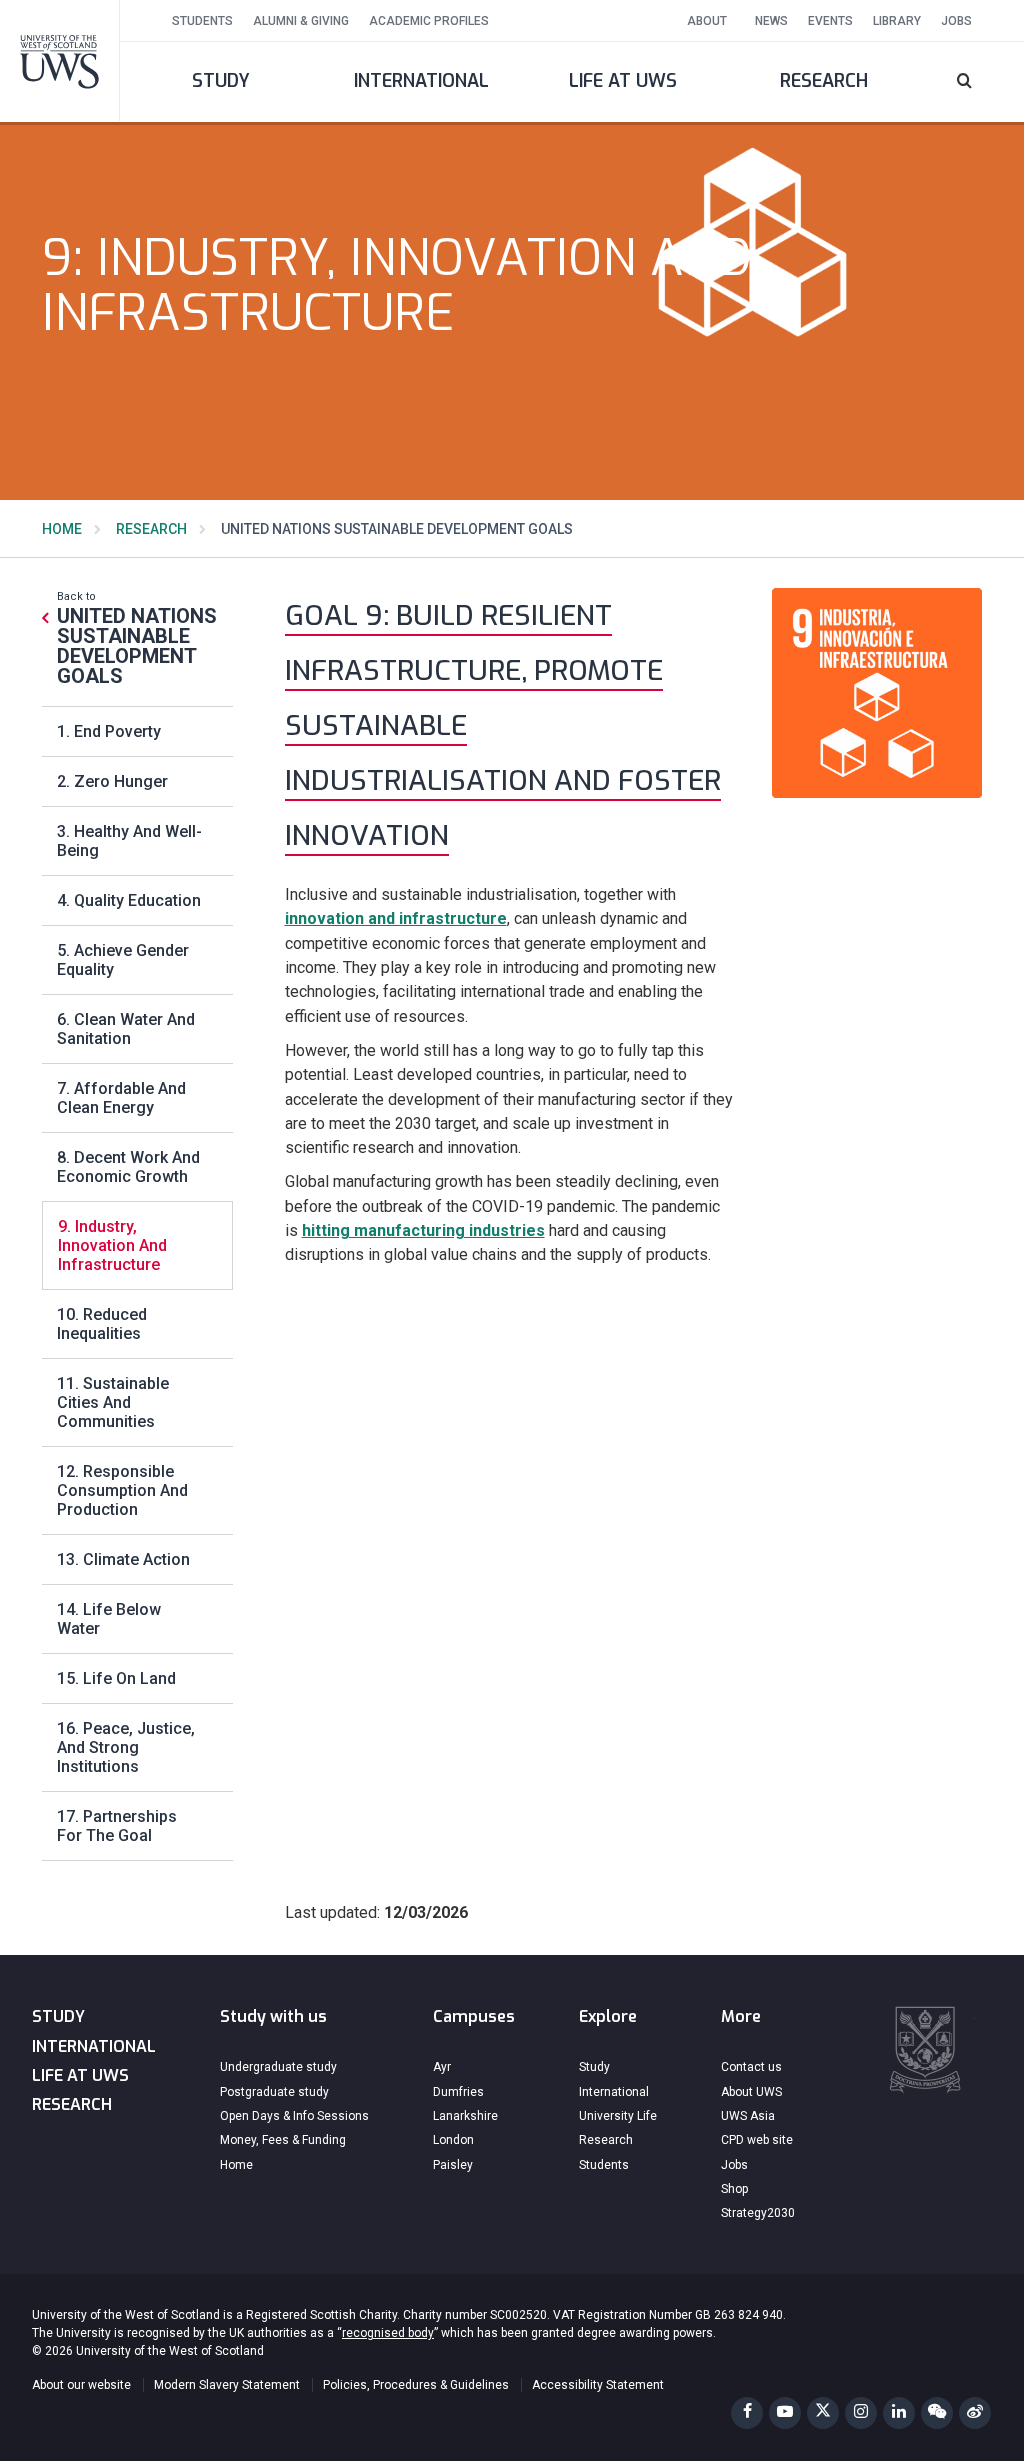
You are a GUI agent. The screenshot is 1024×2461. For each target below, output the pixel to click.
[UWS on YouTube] (785, 2413)
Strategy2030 (758, 2213)
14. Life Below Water (109, 1619)
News (771, 21)
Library (897, 21)
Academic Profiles (429, 21)
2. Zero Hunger (112, 781)
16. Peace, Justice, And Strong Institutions (126, 1747)
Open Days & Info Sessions (294, 2116)
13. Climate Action (123, 1559)
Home (62, 529)
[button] (974, 82)
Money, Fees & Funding (283, 2140)
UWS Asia (748, 2116)
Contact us (751, 2067)
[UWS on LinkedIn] (899, 2413)
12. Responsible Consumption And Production (122, 1490)
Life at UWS (623, 81)
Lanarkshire (465, 2116)
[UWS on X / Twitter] (823, 2413)
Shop (734, 2189)
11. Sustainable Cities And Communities (113, 1402)
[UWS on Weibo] (975, 2413)
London (453, 2140)
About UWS (751, 2092)
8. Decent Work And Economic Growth (128, 1167)
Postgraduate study (274, 2092)
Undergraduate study (278, 2067)
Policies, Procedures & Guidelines (416, 2385)
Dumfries (458, 2092)
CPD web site (757, 2140)
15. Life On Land (116, 1678)
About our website (81, 2385)
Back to (137, 638)
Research (824, 81)
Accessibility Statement (598, 2385)
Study (221, 81)
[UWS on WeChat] (937, 2413)
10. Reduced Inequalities (102, 1324)
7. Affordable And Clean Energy (121, 1098)
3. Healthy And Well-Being (129, 841)
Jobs (956, 21)
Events (830, 21)
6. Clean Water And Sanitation (126, 1029)
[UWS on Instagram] (861, 2413)
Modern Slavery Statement (227, 2385)
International (421, 81)
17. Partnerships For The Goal (117, 1826)
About (707, 21)
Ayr (442, 2067)
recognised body (388, 2333)
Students (202, 21)
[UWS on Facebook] (747, 2413)
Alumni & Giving (301, 21)
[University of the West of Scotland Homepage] (60, 60)
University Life (618, 2116)
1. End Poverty (109, 731)
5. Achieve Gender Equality (123, 960)
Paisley (453, 2165)
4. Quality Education (129, 900)
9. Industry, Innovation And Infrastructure (112, 1245)
